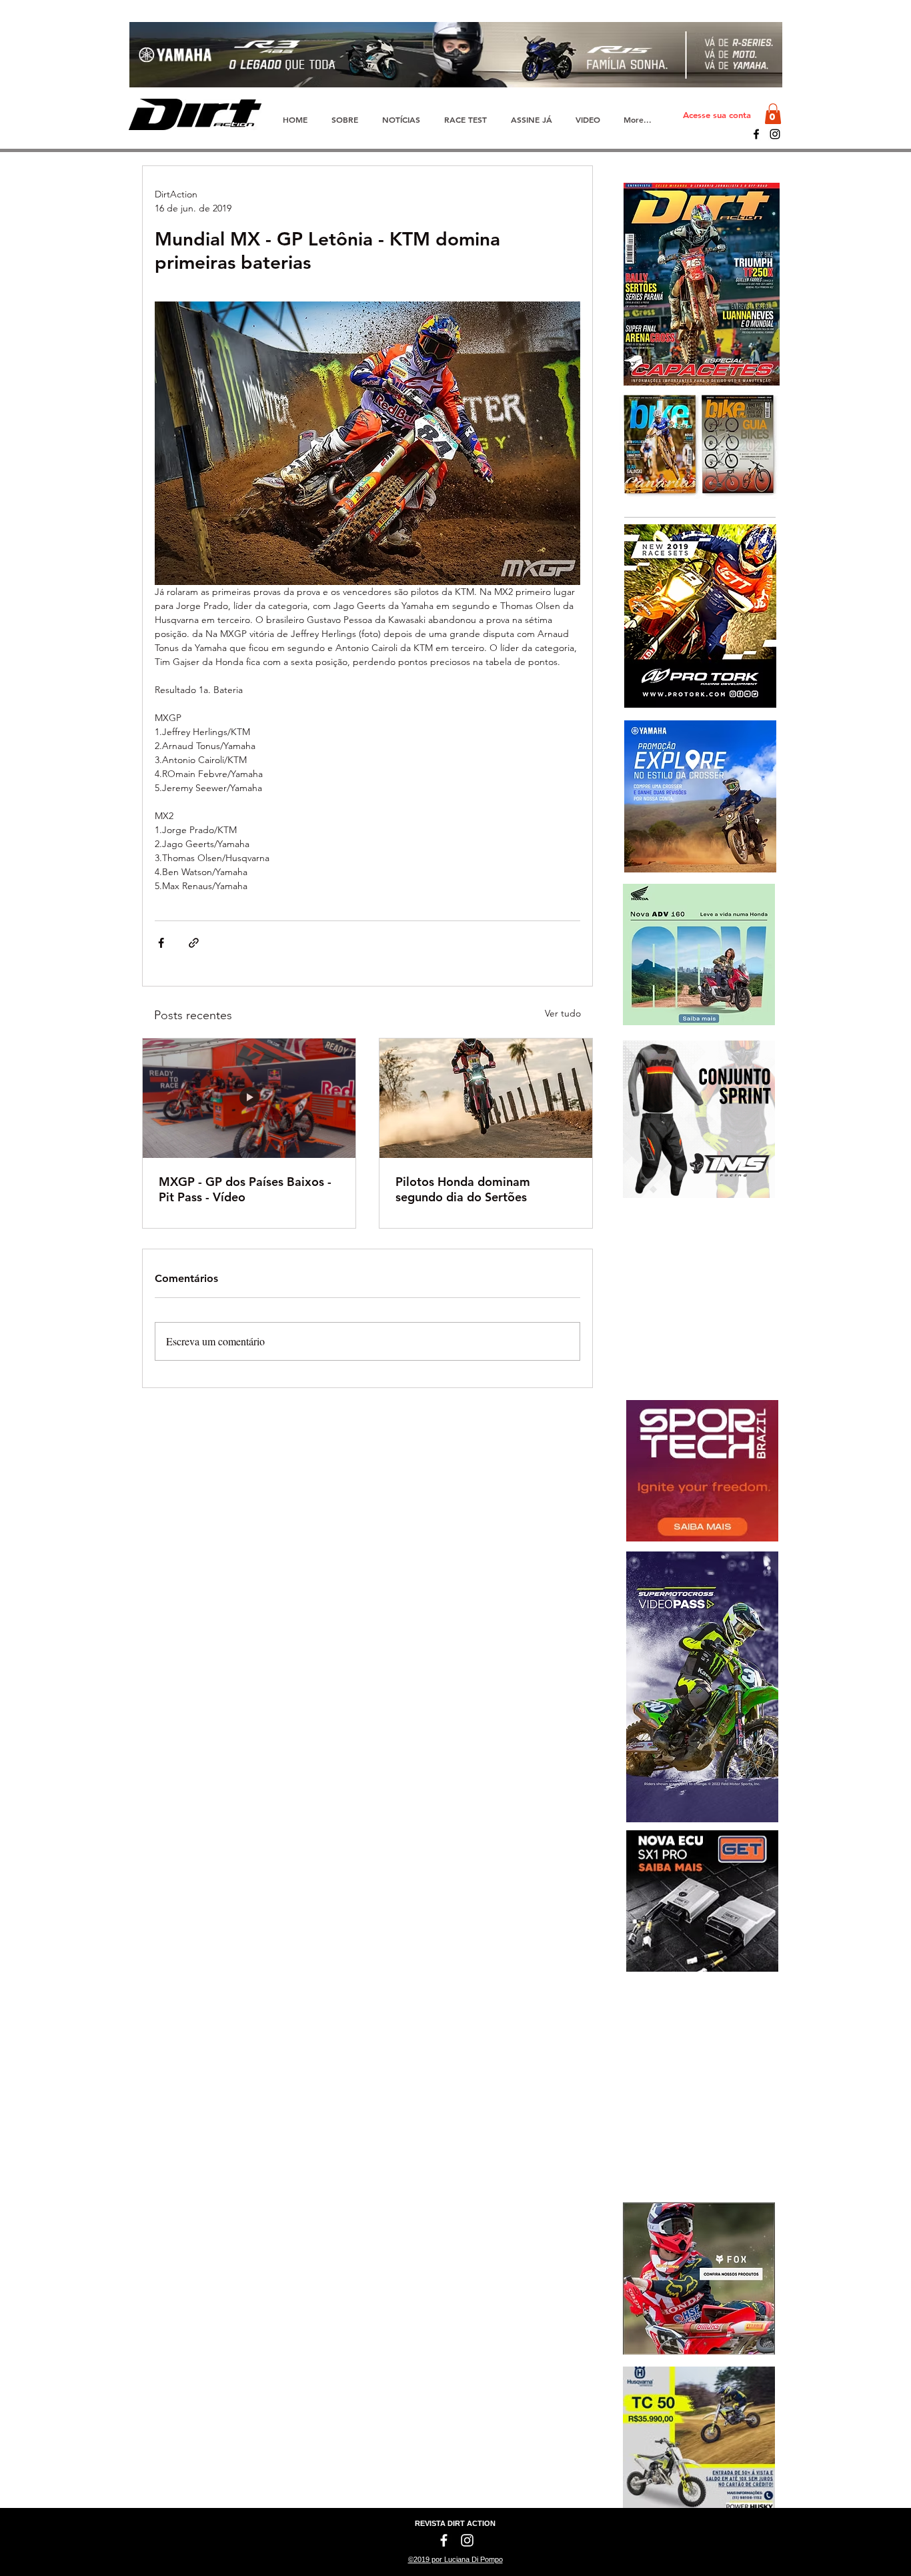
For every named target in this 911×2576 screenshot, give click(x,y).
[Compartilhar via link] (194, 943)
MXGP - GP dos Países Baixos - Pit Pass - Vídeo (245, 1189)
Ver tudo (563, 1013)
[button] (773, 114)
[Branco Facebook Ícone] (444, 2540)
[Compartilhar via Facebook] (161, 943)
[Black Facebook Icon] (756, 134)
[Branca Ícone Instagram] (467, 2540)
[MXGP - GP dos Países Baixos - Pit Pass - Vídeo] (249, 1098)
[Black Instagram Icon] (775, 134)
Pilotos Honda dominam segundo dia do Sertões (463, 1189)
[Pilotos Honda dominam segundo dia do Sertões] (486, 1098)
